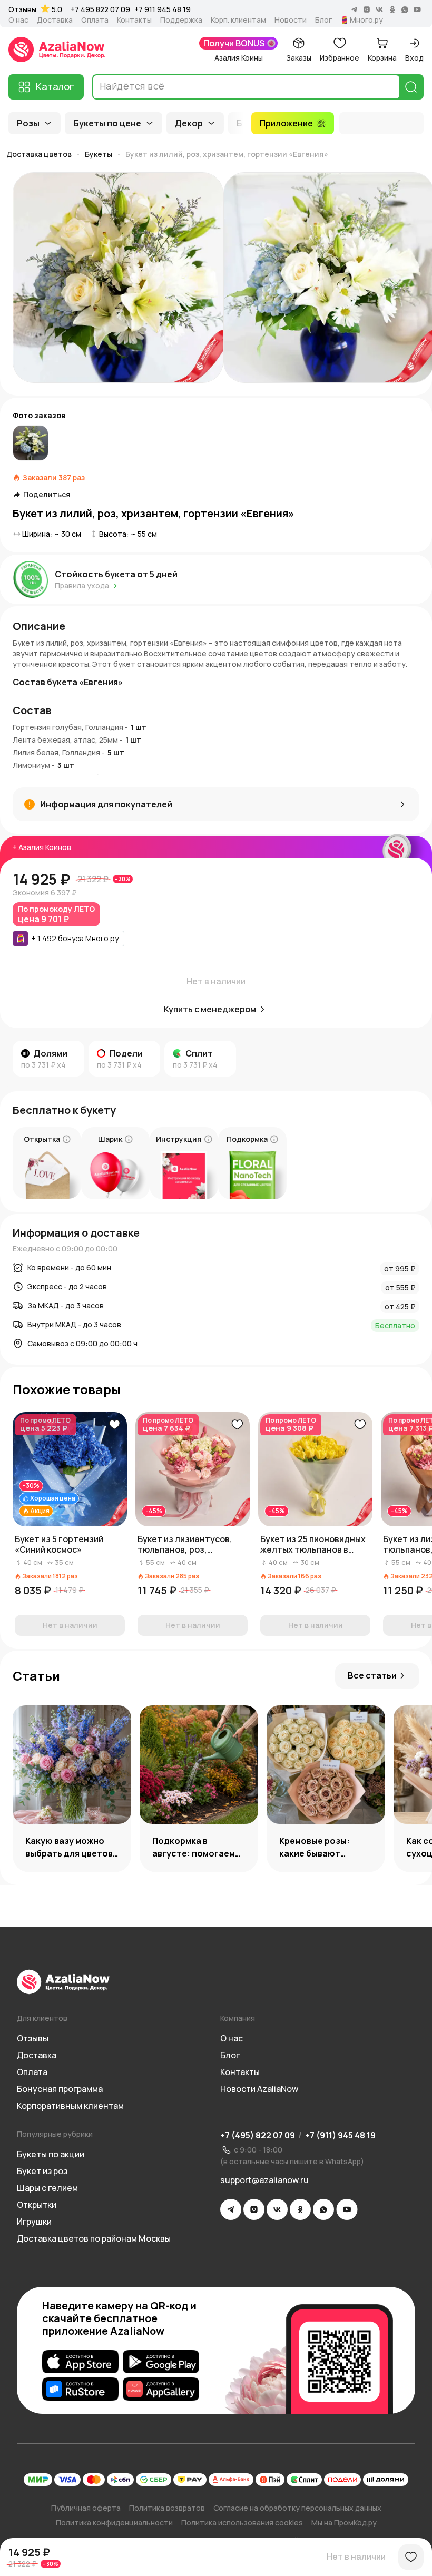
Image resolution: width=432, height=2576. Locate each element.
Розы (28, 123)
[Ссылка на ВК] (277, 2209)
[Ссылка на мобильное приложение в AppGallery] (161, 2389)
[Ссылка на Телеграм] (231, 2209)
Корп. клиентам (238, 20)
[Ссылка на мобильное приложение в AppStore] (80, 2362)
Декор (189, 123)
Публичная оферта (86, 2508)
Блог (323, 20)
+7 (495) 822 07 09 (258, 2135)
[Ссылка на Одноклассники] (300, 2209)
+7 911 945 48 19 (163, 9)
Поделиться (47, 495)
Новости (291, 20)
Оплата (95, 20)
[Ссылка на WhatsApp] (323, 2209)
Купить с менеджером (210, 1009)
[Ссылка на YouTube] (347, 2209)
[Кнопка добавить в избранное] (114, 1425)
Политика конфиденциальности (114, 2523)
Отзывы (22, 9)
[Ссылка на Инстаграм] (254, 2209)
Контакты (134, 20)
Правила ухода (82, 585)
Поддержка (181, 20)
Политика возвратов (167, 2508)
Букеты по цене (107, 123)
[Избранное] (411, 2557)
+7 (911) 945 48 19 (340, 2135)
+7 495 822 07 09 (100, 9)
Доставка (55, 20)
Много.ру (366, 20)
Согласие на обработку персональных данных (297, 2508)
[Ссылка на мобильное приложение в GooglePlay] (161, 2362)
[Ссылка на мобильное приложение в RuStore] (80, 2389)
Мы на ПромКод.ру (344, 2523)
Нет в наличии (356, 2557)
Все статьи (372, 1675)
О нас (18, 20)
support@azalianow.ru (264, 2180)
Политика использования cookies (242, 2523)
